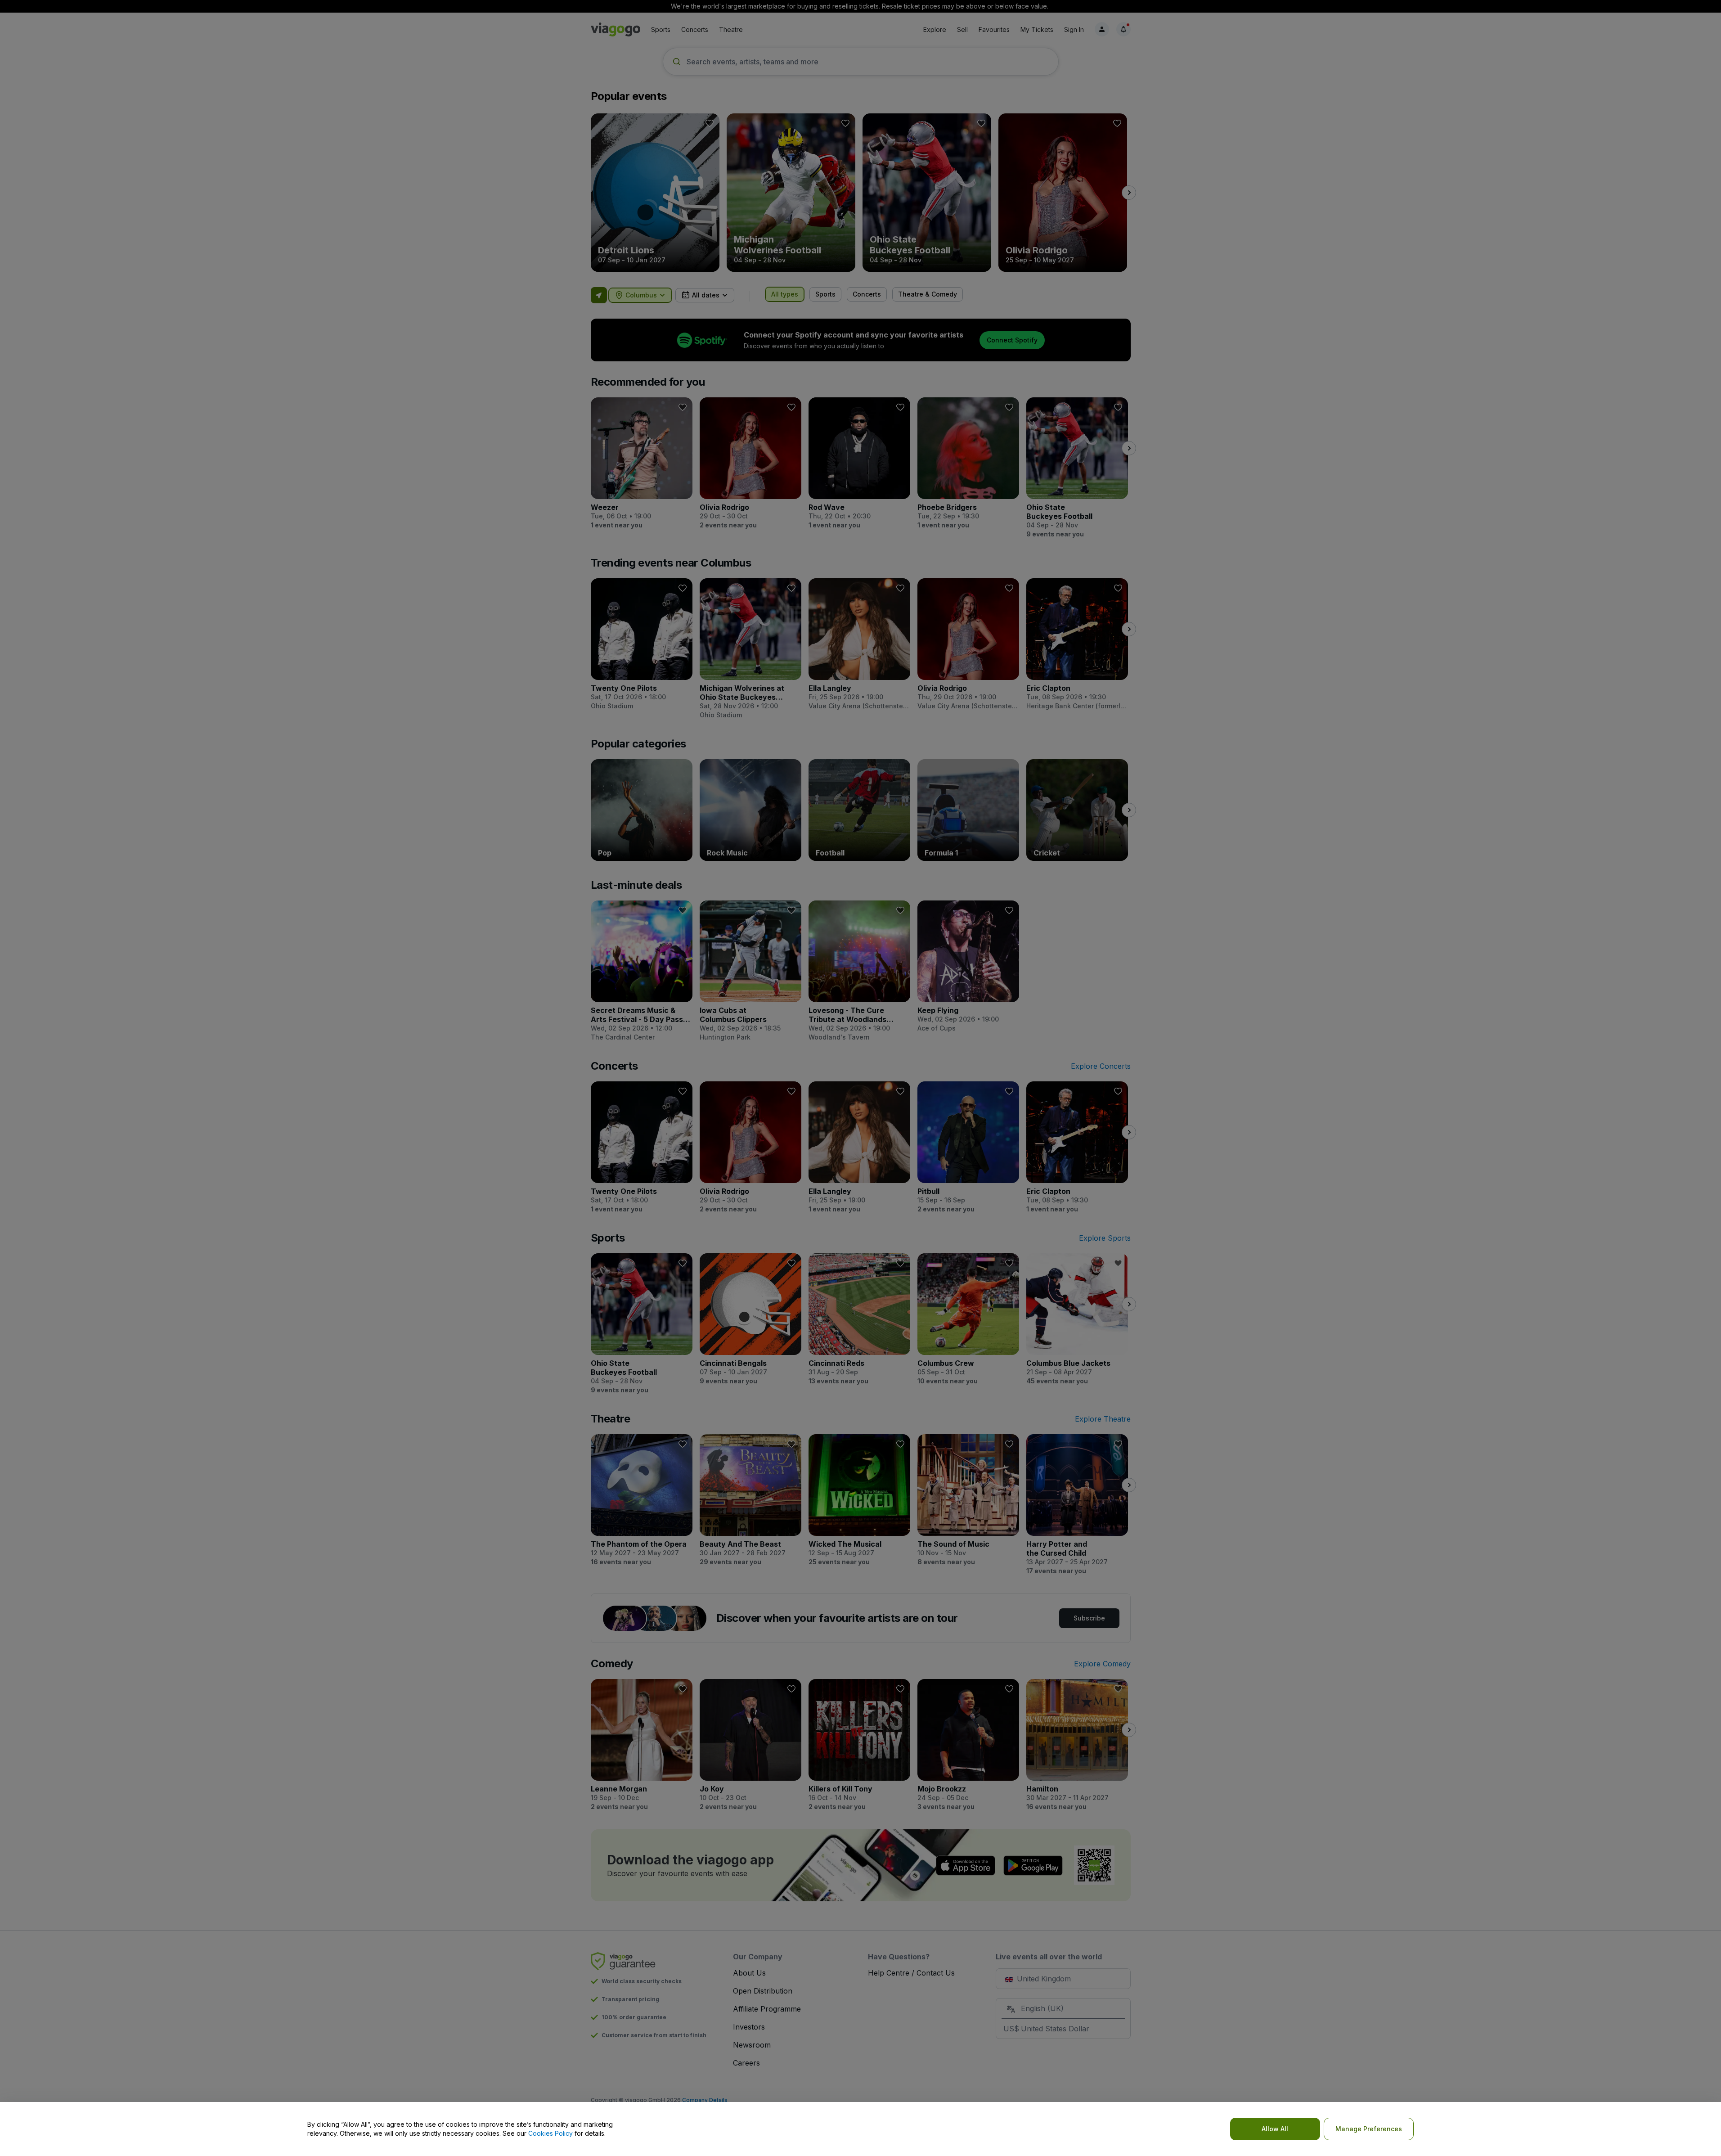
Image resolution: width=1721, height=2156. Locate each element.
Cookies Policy (550, 2133)
